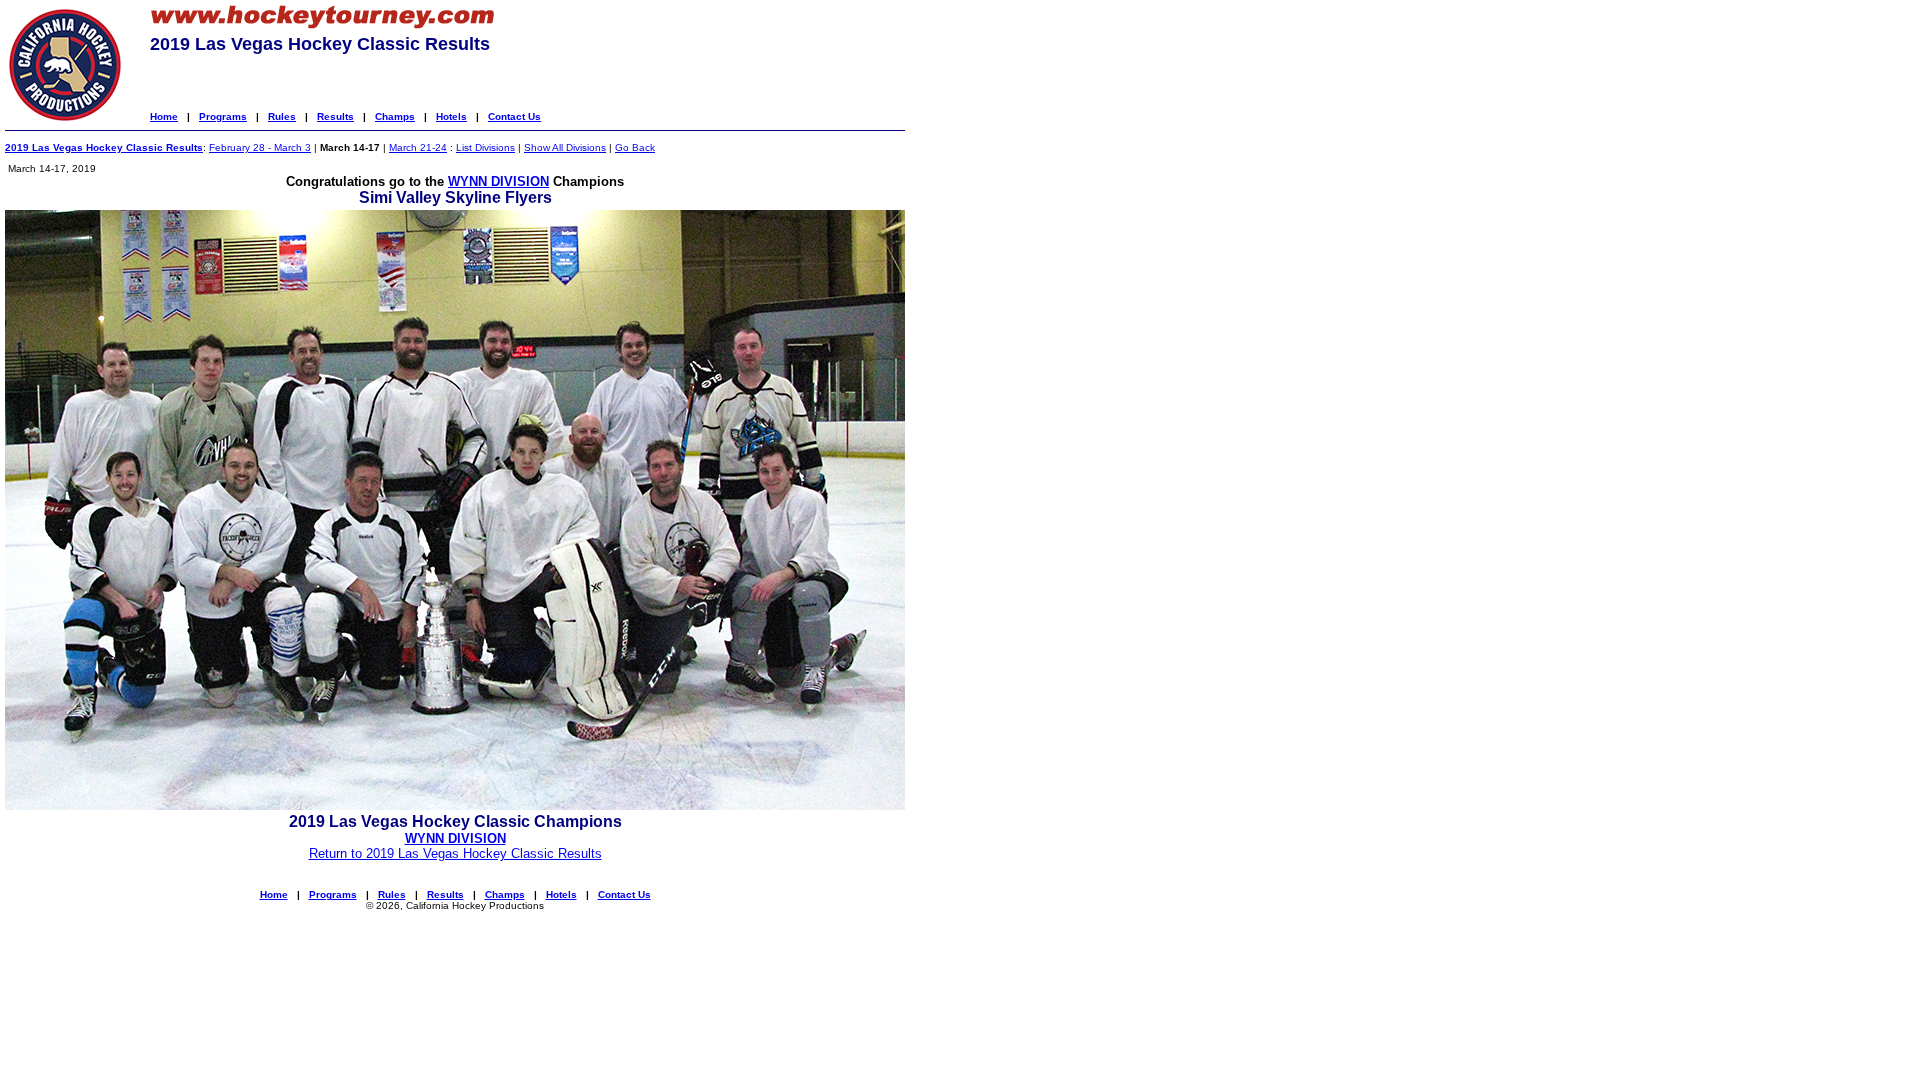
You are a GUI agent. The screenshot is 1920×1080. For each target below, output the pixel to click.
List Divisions (485, 147)
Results (335, 116)
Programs (223, 116)
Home (164, 116)
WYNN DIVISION (498, 181)
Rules (282, 116)
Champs (395, 116)
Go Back (635, 147)
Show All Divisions (565, 147)
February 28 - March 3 (260, 147)
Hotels (451, 116)
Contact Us (514, 116)
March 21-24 (418, 147)
